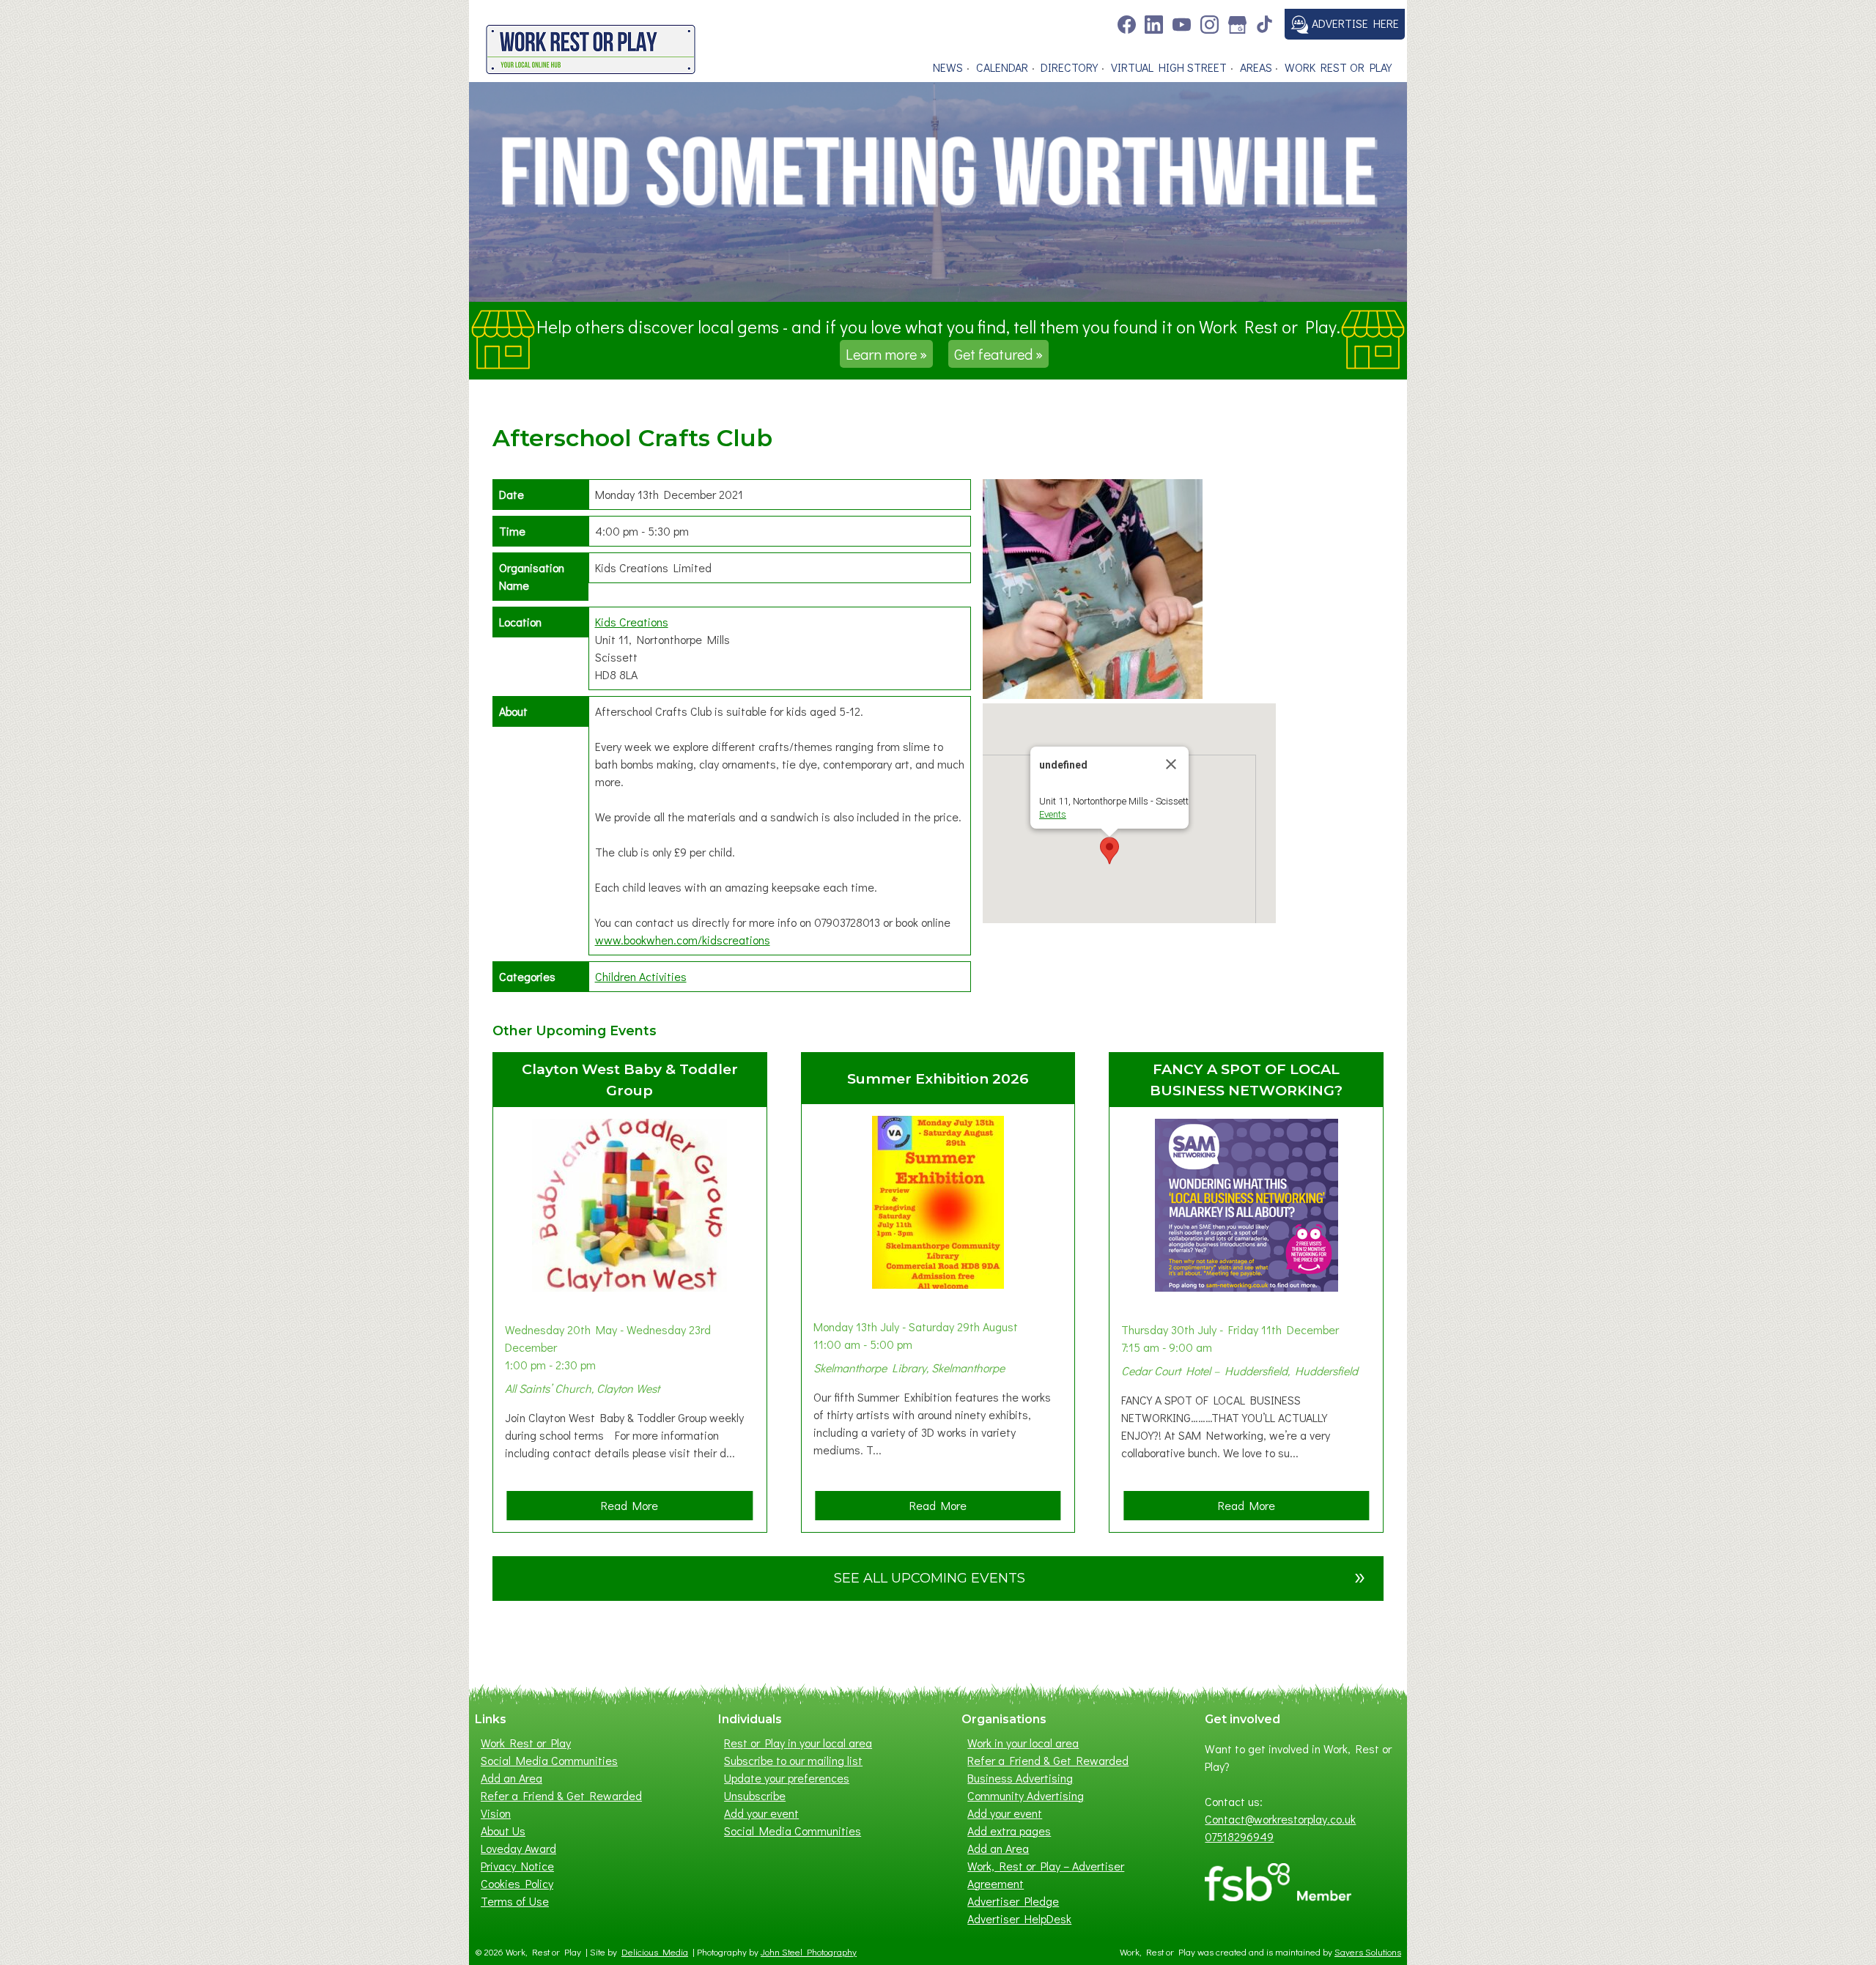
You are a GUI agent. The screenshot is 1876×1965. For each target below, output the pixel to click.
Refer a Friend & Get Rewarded (561, 1795)
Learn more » (886, 354)
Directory (1069, 67)
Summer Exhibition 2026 (938, 1078)
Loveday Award (518, 1848)
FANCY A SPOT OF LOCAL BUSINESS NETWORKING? (1246, 1080)
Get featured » (998, 354)
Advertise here (1354, 23)
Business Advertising (1020, 1778)
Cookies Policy (517, 1883)
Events (1053, 814)
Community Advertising (1026, 1795)
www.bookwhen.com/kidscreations (683, 940)
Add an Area (512, 1778)
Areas (1256, 67)
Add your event (761, 1813)
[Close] (1171, 764)
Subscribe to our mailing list (793, 1760)
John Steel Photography (809, 1952)
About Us (503, 1831)
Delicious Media (655, 1952)
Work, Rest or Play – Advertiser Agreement (1046, 1875)
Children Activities (641, 976)
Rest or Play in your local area (798, 1743)
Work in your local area (1023, 1743)
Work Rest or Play (1338, 67)
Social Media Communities (549, 1760)
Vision (496, 1813)
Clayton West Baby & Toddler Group (630, 1080)
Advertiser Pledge (1013, 1901)
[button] (1109, 851)
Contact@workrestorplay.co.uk (1280, 1819)
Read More (634, 1509)
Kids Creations (632, 622)
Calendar (1002, 67)
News (948, 67)
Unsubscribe (755, 1795)
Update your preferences (787, 1778)
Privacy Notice (517, 1866)
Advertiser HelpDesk (1019, 1918)
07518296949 (1239, 1836)
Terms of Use (515, 1901)
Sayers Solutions (1368, 1952)
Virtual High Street (1169, 67)
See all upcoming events (1100, 1576)
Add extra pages (1009, 1831)
